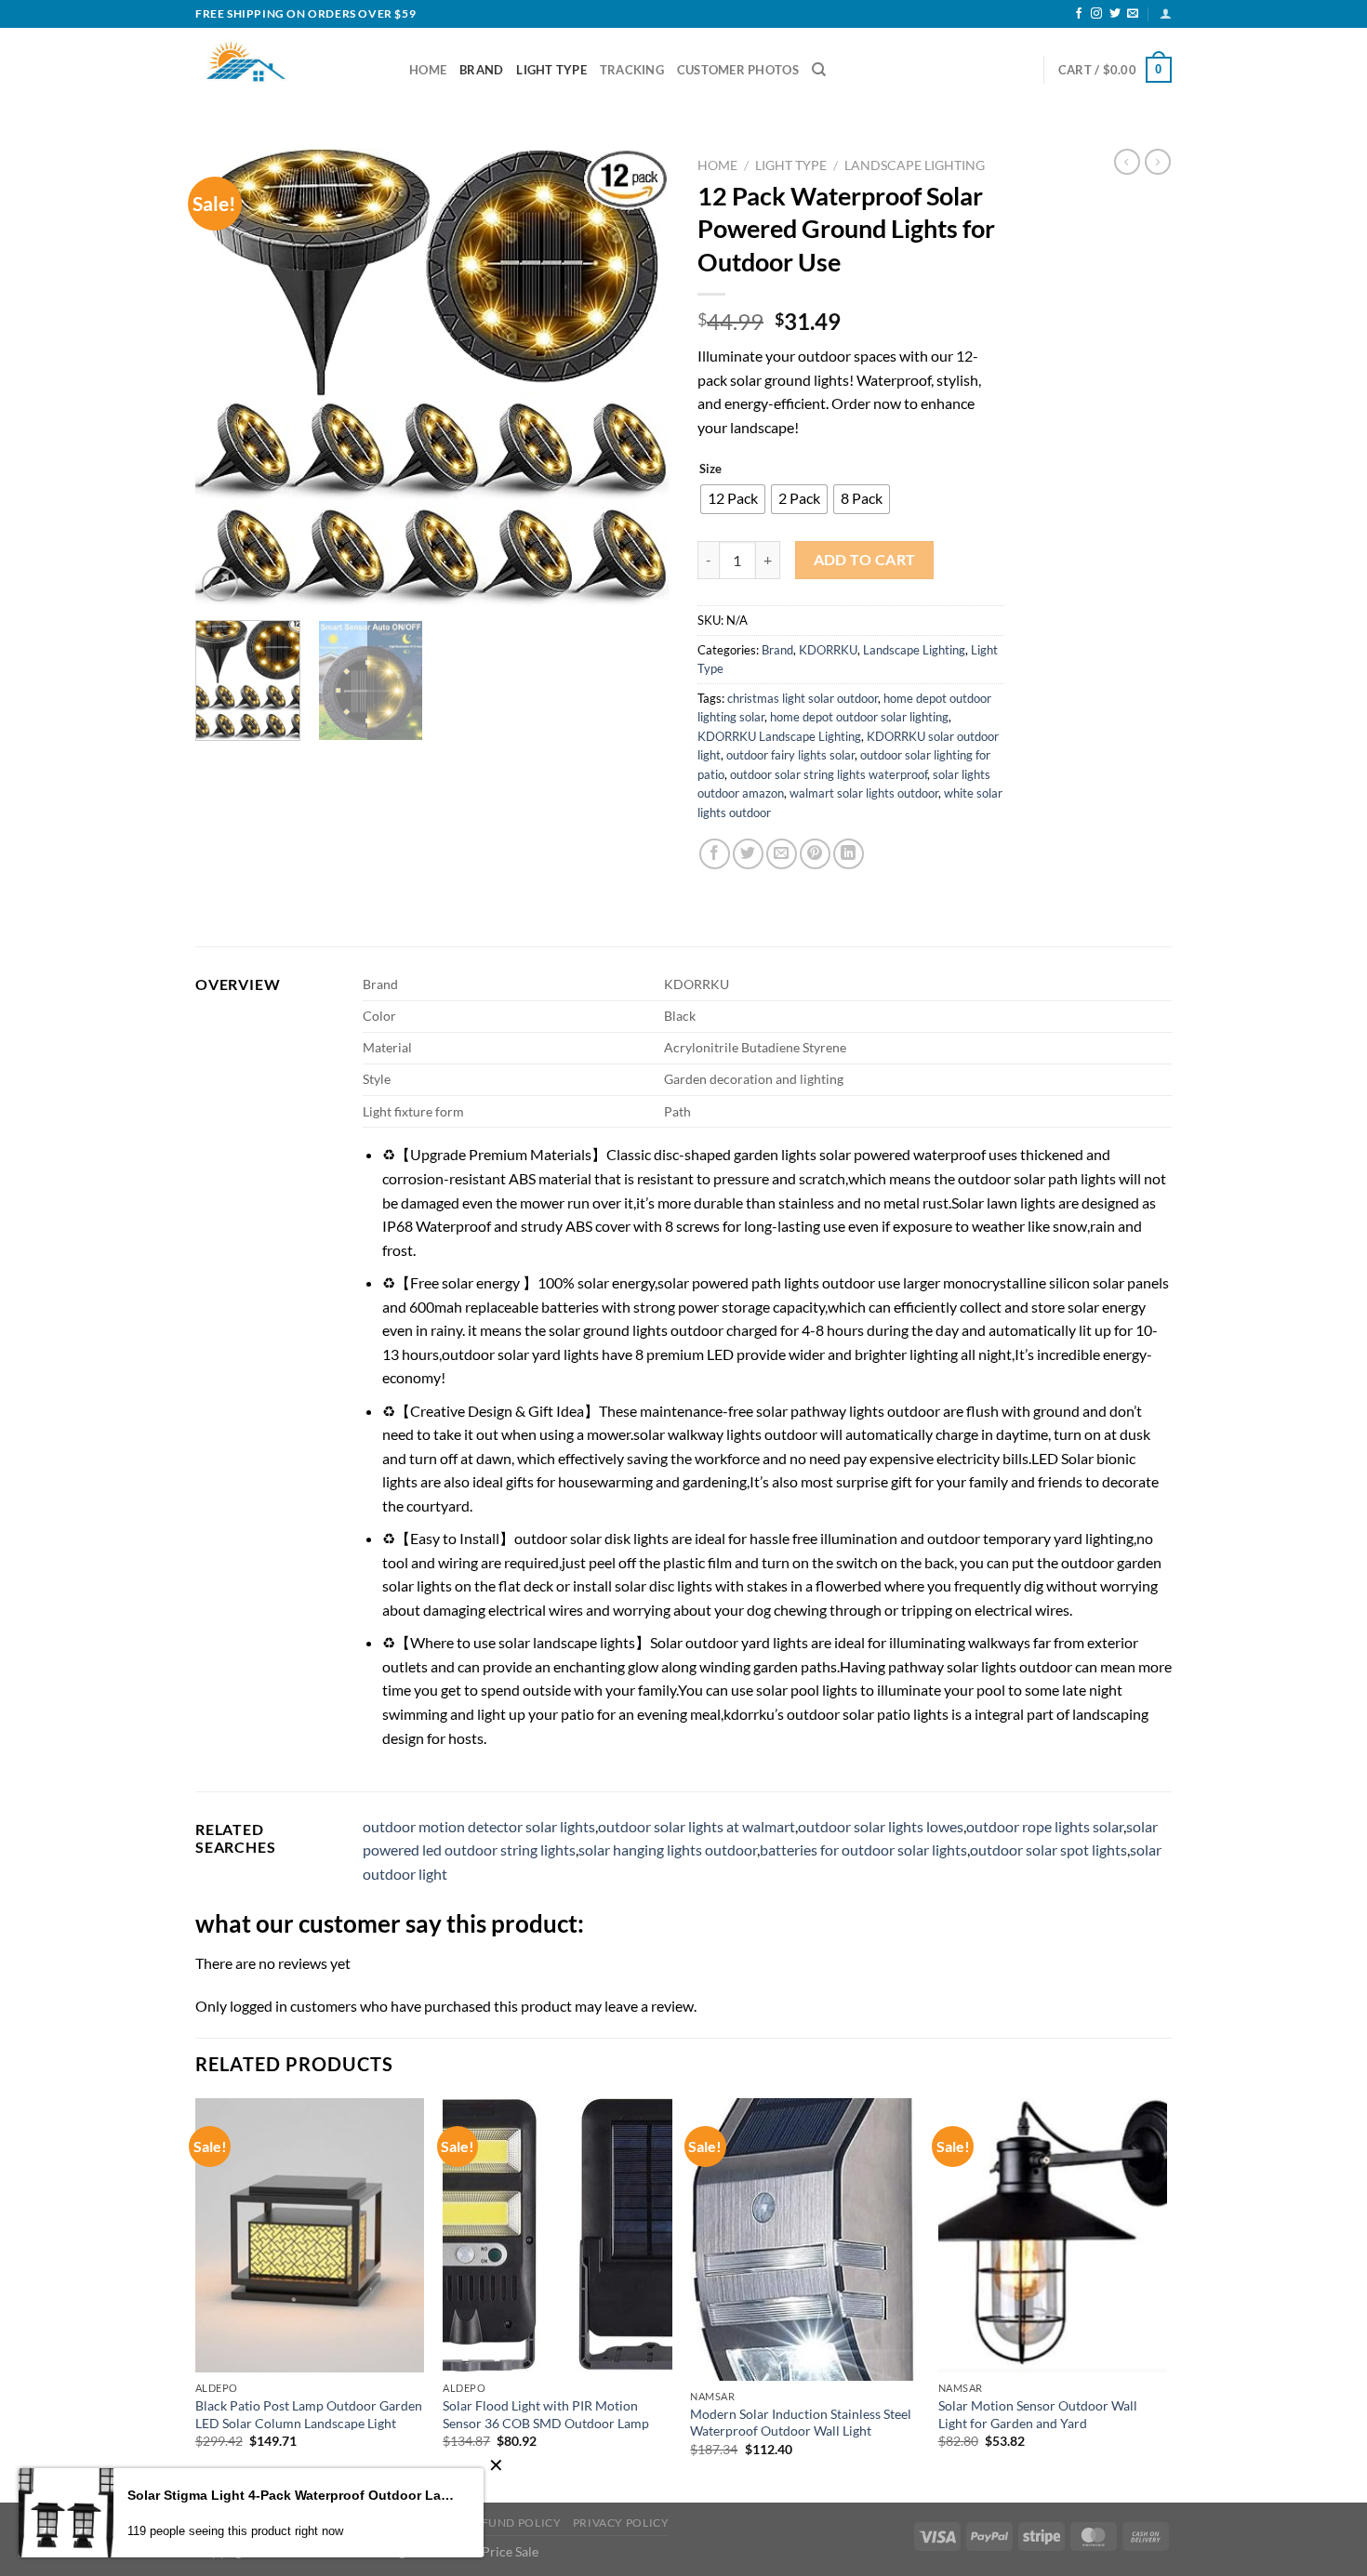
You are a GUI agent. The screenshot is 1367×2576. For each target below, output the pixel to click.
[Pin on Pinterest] (815, 854)
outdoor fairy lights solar (790, 755)
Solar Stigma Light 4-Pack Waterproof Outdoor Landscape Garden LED (292, 2495)
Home (428, 70)
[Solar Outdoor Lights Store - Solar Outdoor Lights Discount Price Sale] (288, 70)
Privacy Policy (621, 2523)
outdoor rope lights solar (1045, 1826)
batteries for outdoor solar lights (863, 1849)
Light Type (551, 70)
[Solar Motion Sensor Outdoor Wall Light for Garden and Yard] (1053, 2236)
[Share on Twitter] (748, 854)
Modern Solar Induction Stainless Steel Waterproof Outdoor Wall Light (801, 2423)
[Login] (1166, 13)
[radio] (733, 499)
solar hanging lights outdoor (668, 1849)
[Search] (819, 70)
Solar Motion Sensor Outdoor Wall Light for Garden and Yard (1038, 2414)
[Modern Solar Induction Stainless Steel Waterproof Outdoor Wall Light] (805, 2239)
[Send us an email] (1133, 14)
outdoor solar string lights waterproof (829, 774)
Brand (481, 70)
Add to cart (865, 560)
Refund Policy (513, 2523)
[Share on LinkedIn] (849, 854)
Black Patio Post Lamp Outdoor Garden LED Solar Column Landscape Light (309, 2414)
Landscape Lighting (915, 165)
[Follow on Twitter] (1115, 14)
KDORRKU (828, 650)
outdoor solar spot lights (1048, 1849)
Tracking (632, 70)
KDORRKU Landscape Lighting (779, 736)
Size (710, 469)
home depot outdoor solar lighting (859, 717)
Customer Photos (738, 70)
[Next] (637, 378)
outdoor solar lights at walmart (697, 1826)
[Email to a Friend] (782, 854)
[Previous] (228, 378)
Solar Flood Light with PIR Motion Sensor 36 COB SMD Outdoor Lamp (546, 2414)
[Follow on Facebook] (1079, 14)
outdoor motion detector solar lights (479, 1826)
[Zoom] (220, 584)
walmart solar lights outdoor (864, 793)
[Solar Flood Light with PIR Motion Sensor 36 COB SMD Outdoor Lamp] (557, 2236)
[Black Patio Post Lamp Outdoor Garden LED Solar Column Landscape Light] (310, 2236)
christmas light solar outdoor (803, 698)
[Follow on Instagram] (1096, 14)
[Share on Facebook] (715, 854)
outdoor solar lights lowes (881, 1826)
